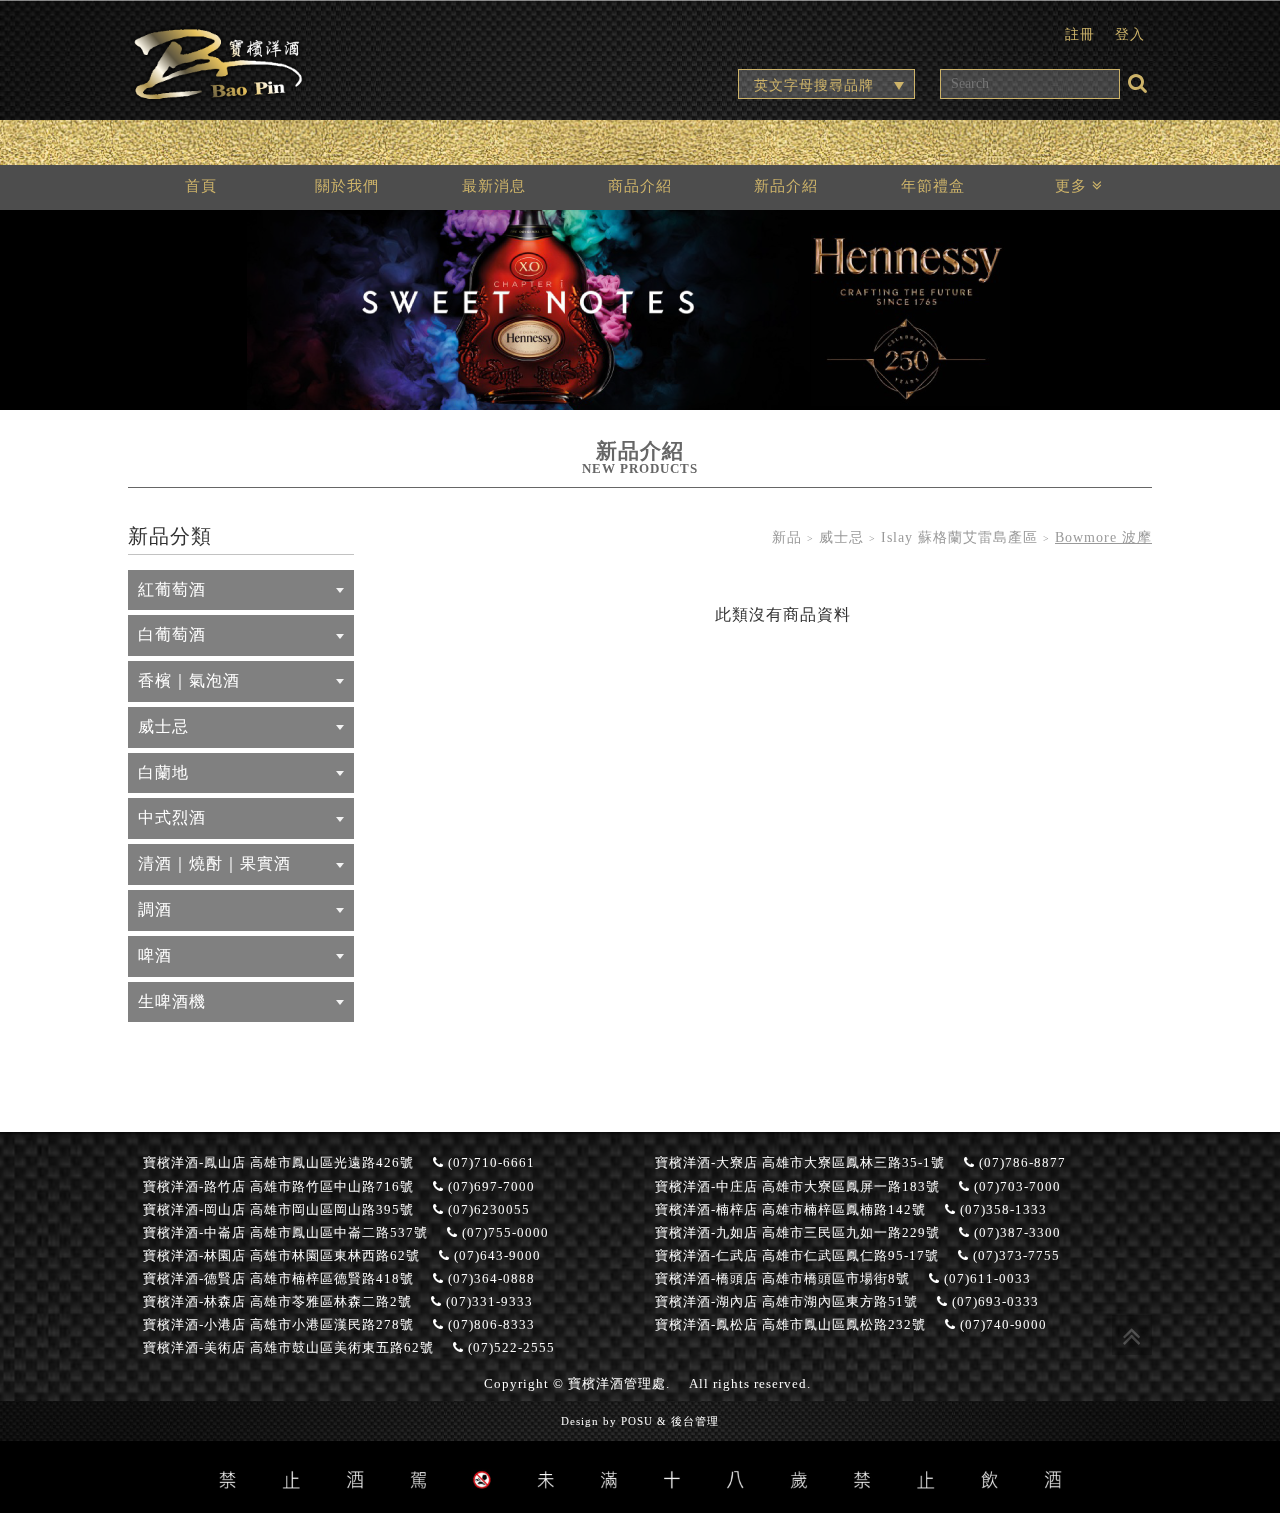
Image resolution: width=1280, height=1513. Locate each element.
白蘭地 (163, 772)
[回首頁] (218, 61)
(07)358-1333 (1001, 1210)
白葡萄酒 (172, 634)
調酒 (155, 909)
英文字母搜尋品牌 (814, 85)
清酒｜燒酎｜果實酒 (214, 863)
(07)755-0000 (503, 1233)
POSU (637, 1421)
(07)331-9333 (487, 1302)
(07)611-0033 (985, 1279)
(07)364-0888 (489, 1279)
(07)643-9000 (495, 1256)
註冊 (1080, 34)
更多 (1073, 185)
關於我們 (347, 185)
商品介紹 (640, 185)
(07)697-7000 (489, 1187)
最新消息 (494, 185)
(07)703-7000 (1015, 1187)
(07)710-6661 (489, 1163)
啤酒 (155, 955)
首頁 (201, 185)
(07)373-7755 (1014, 1256)
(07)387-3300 (1015, 1233)
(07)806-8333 (489, 1325)
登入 (1130, 34)
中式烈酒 (172, 817)
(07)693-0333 (993, 1302)
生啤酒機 (172, 1001)
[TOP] (1132, 1335)
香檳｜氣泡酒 (189, 680)
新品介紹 (786, 185)
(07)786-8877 (1020, 1163)
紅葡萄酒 (172, 589)
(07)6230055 (487, 1210)
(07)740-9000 (1001, 1325)
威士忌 (163, 726)
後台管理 (695, 1421)
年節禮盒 (933, 185)
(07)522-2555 (509, 1348)
